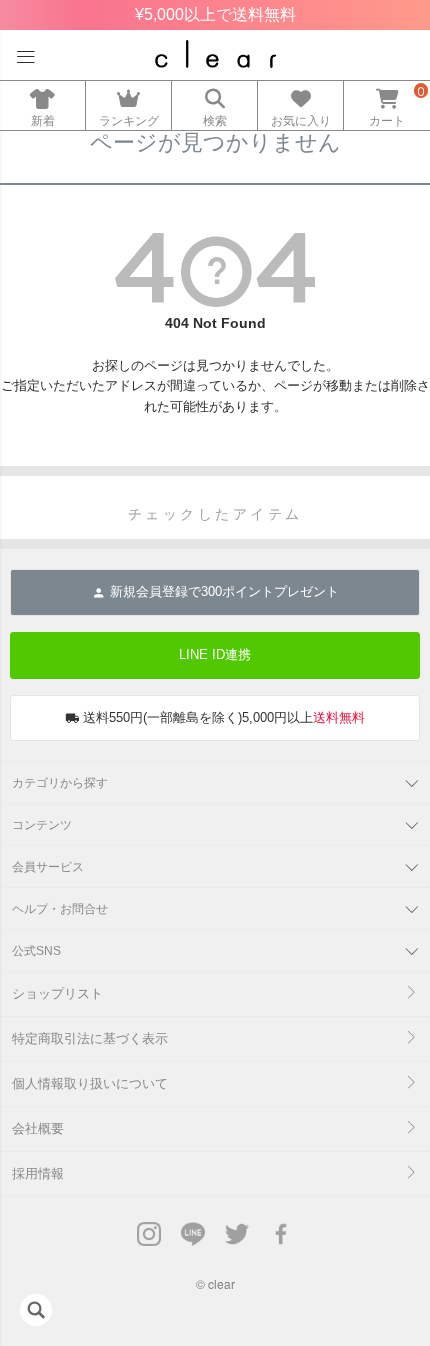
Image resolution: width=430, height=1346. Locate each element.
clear (221, 1283)
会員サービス (48, 867)
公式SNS (36, 951)
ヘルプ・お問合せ (60, 909)
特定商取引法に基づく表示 (90, 1038)
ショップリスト (57, 993)
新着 (43, 120)
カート (387, 120)
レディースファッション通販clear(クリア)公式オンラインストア (215, 54)
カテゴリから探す (60, 783)
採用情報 (38, 1173)
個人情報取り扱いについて (90, 1083)
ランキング (129, 120)
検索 (215, 120)
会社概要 (38, 1128)
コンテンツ (42, 825)
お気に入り (301, 120)
